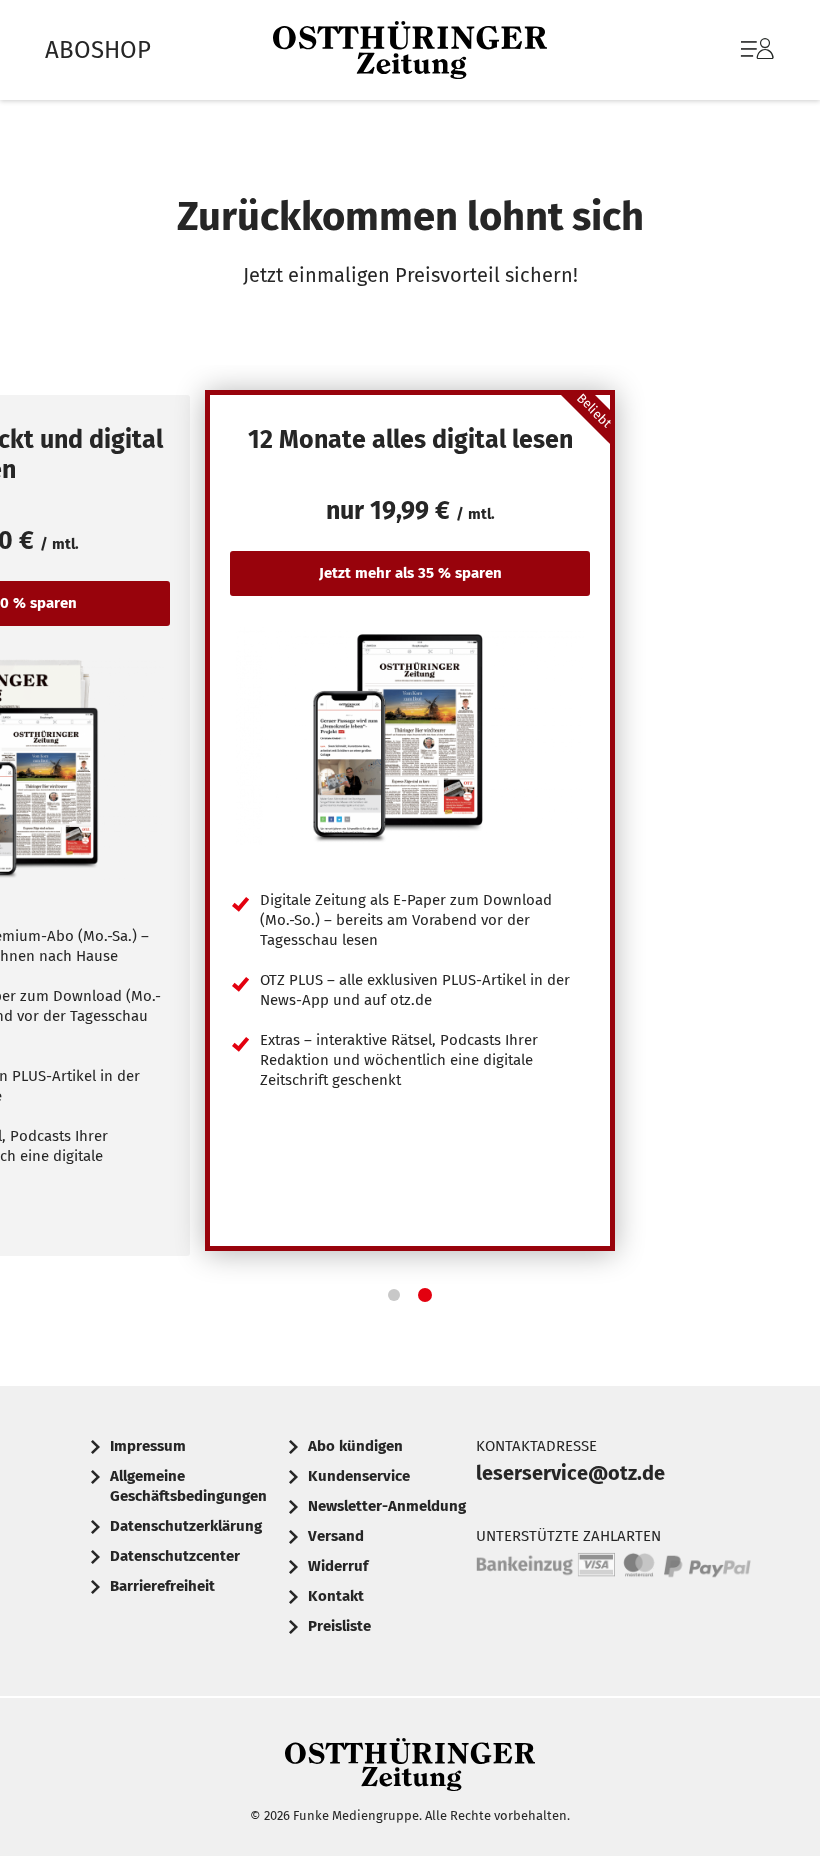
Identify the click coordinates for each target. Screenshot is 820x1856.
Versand (336, 1536)
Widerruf (338, 1566)
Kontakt (336, 1596)
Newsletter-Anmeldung (387, 1506)
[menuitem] (737, 50)
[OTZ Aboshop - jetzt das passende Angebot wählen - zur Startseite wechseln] (410, 50)
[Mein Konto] (757, 59)
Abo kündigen (355, 1446)
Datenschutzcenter (175, 1556)
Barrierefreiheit (162, 1586)
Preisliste (339, 1626)
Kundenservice (359, 1476)
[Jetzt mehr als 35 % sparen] (410, 736)
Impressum (148, 1446)
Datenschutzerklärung (186, 1526)
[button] (394, 1295)
